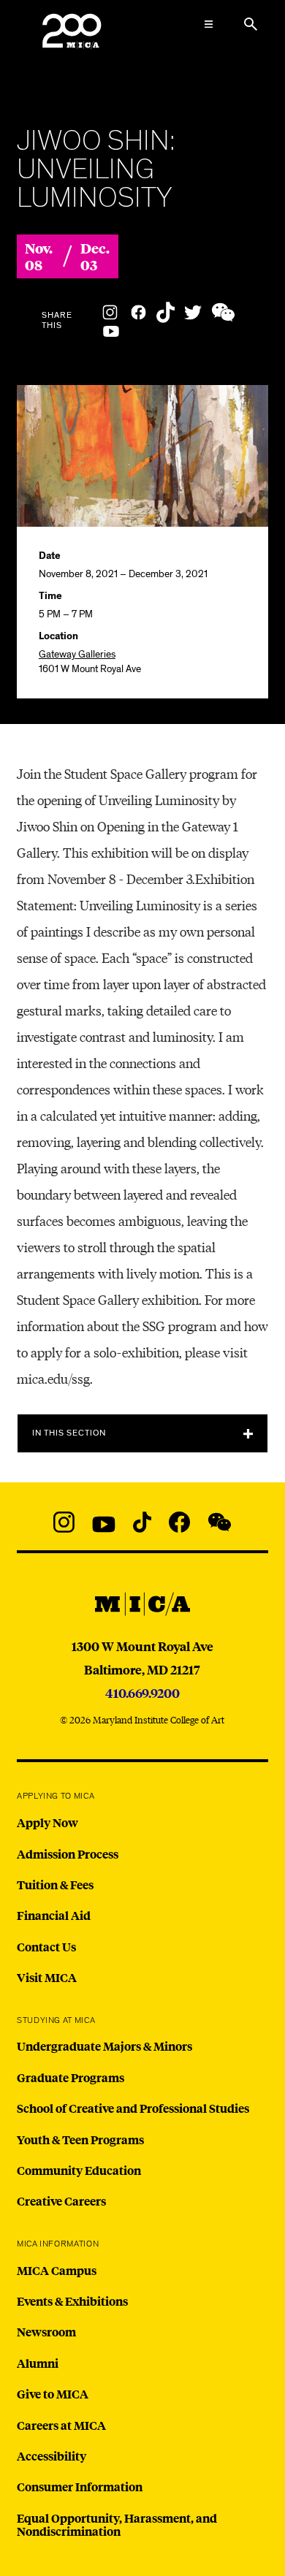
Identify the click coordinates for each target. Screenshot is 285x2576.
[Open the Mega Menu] (208, 24)
